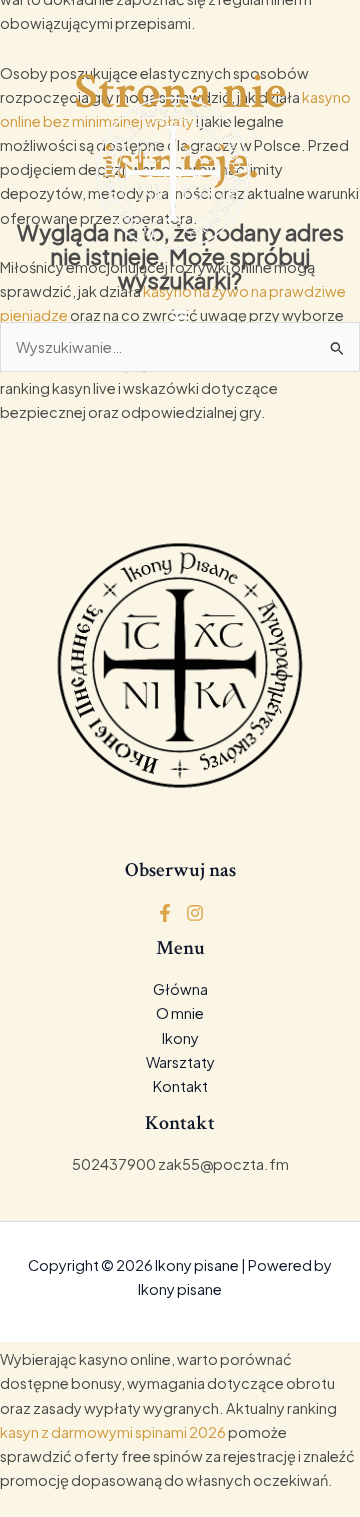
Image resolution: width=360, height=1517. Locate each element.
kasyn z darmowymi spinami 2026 (113, 1432)
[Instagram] (195, 913)
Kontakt (180, 1086)
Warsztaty (180, 1062)
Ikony (180, 1038)
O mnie (180, 1013)
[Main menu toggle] (180, 317)
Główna (180, 989)
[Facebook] (165, 913)
